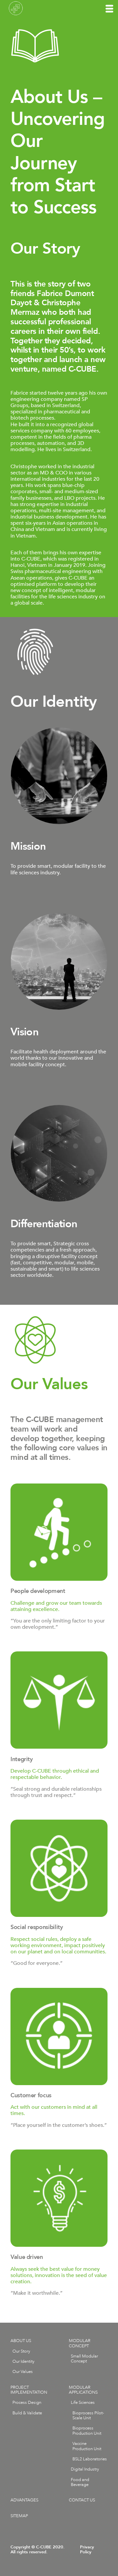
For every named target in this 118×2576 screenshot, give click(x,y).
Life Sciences (83, 2403)
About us (21, 2341)
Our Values (23, 2372)
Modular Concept (80, 2343)
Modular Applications (83, 2390)
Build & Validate (27, 2413)
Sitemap (19, 2516)
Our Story (21, 2351)
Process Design (27, 2403)
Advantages (24, 2500)
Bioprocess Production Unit (87, 2431)
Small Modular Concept (84, 2359)
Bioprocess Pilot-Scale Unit (88, 2415)
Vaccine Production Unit (87, 2446)
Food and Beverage (80, 2482)
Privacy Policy (87, 2550)
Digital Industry (85, 2469)
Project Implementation (29, 2390)
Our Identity (23, 2361)
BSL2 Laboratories (90, 2459)
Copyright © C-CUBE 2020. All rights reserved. (38, 2550)
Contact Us (82, 2500)
